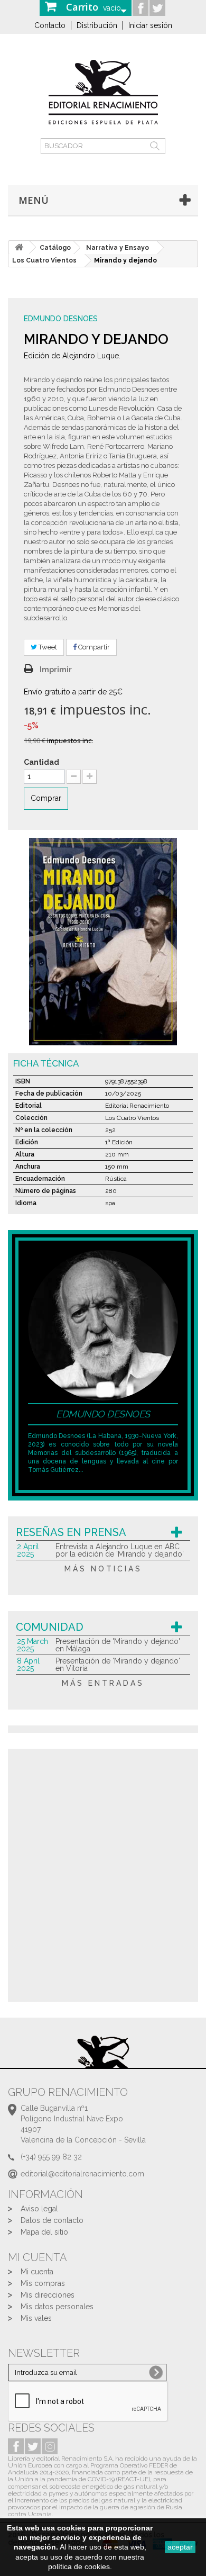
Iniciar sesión (150, 25)
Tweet (47, 647)
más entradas (103, 1683)
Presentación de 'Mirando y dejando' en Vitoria (118, 1665)
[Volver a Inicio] (19, 247)
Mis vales (36, 2318)
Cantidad (41, 762)
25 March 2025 (32, 1645)
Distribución (97, 25)
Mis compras (43, 2283)
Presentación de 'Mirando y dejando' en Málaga (118, 1645)
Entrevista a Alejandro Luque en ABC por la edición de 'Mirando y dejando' (120, 1550)
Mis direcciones (48, 2295)
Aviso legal (39, 2209)
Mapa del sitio (44, 2232)
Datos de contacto (52, 2220)
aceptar (180, 2547)
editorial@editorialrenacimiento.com (82, 2174)
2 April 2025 (28, 1550)
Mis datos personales (57, 2307)
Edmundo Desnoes (61, 319)
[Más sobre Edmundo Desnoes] (103, 1324)
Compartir (93, 647)
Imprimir (56, 670)
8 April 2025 (28, 1665)
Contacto (50, 25)
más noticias (103, 1569)
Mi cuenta (37, 2272)
